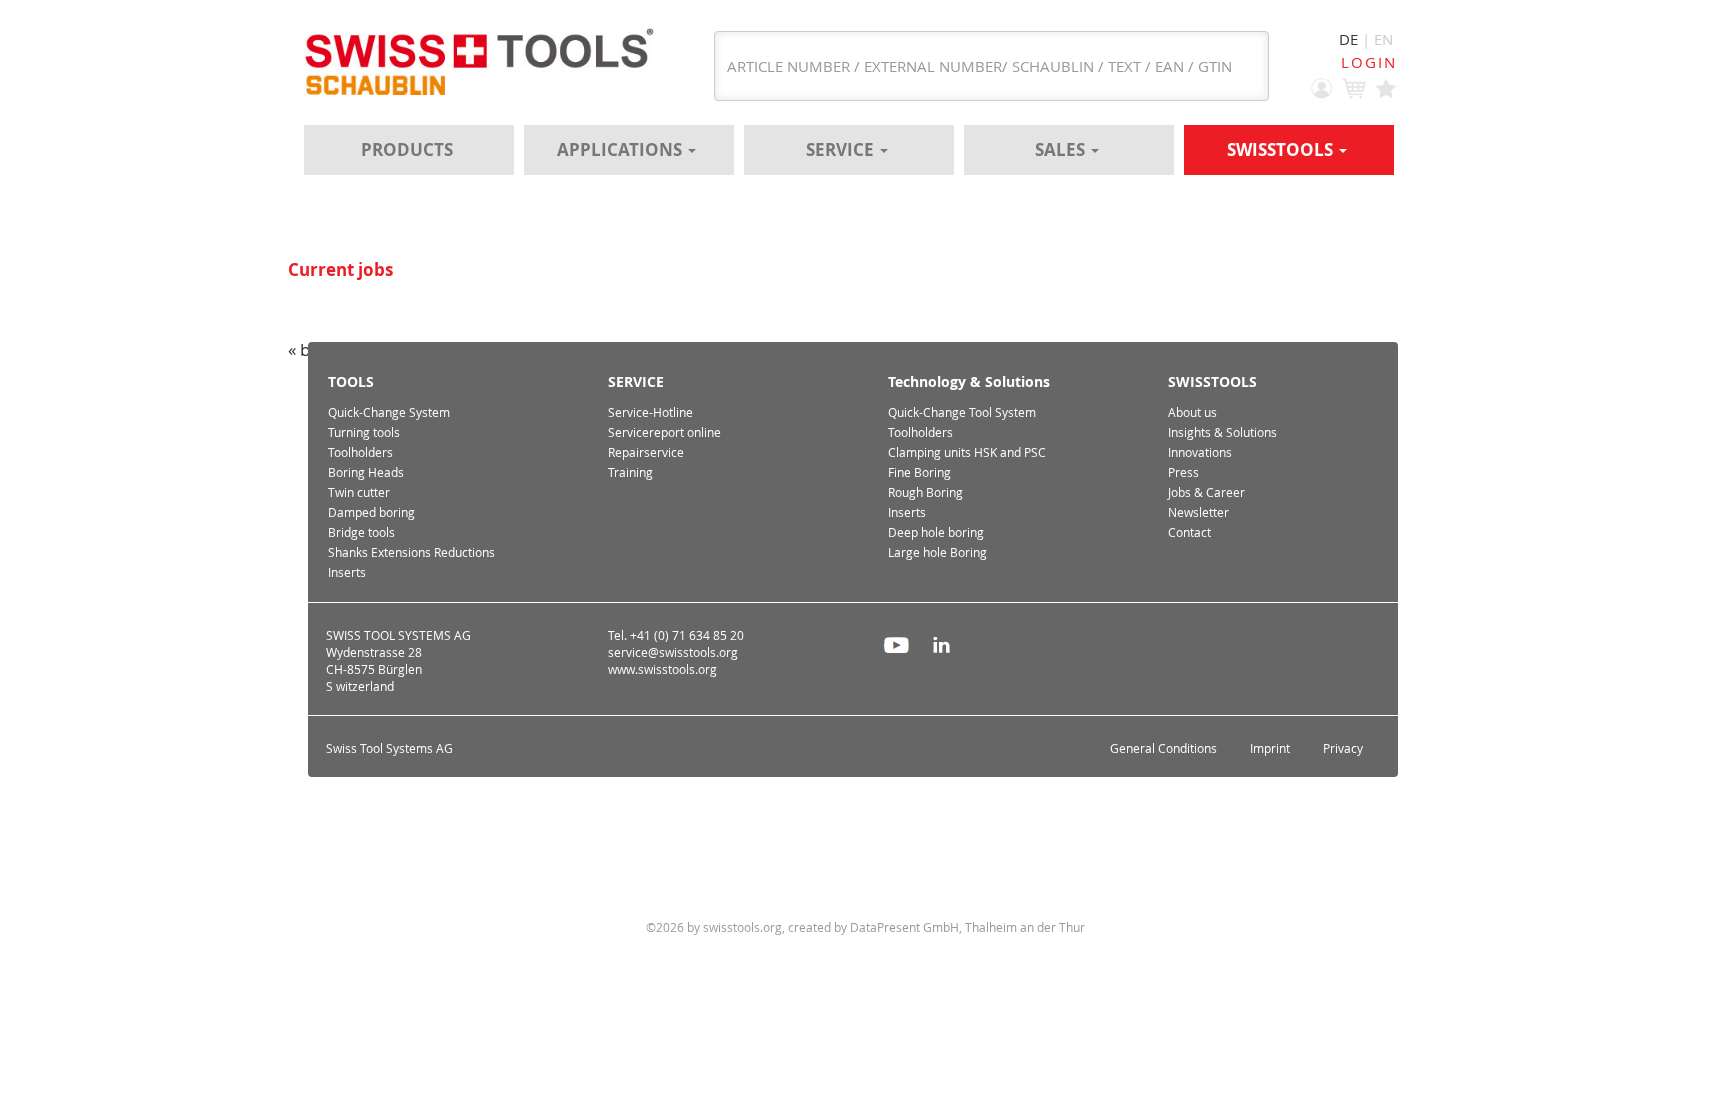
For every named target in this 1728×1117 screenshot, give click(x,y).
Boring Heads (366, 472)
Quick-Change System (389, 412)
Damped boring (371, 512)
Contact (1189, 532)
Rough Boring (925, 492)
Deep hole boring (936, 532)
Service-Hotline (650, 412)
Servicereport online (664, 432)
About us (1192, 412)
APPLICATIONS (621, 149)
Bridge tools (361, 532)
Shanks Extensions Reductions (411, 552)
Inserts (347, 572)
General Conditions (1163, 748)
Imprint (1270, 748)
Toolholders (360, 452)
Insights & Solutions (1222, 432)
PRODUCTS (407, 149)
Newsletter (1198, 512)
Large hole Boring (937, 552)
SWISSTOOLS (1282, 149)
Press (1183, 472)
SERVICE (842, 149)
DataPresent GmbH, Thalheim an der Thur (967, 927)
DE (1348, 39)
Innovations (1200, 452)
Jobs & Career (1206, 492)
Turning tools (364, 432)
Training (630, 472)
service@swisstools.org (673, 652)
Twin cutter (359, 492)
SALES (1062, 149)
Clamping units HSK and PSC (967, 452)
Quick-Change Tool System (962, 412)
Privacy (1343, 748)
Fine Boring (919, 472)
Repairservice (646, 452)
